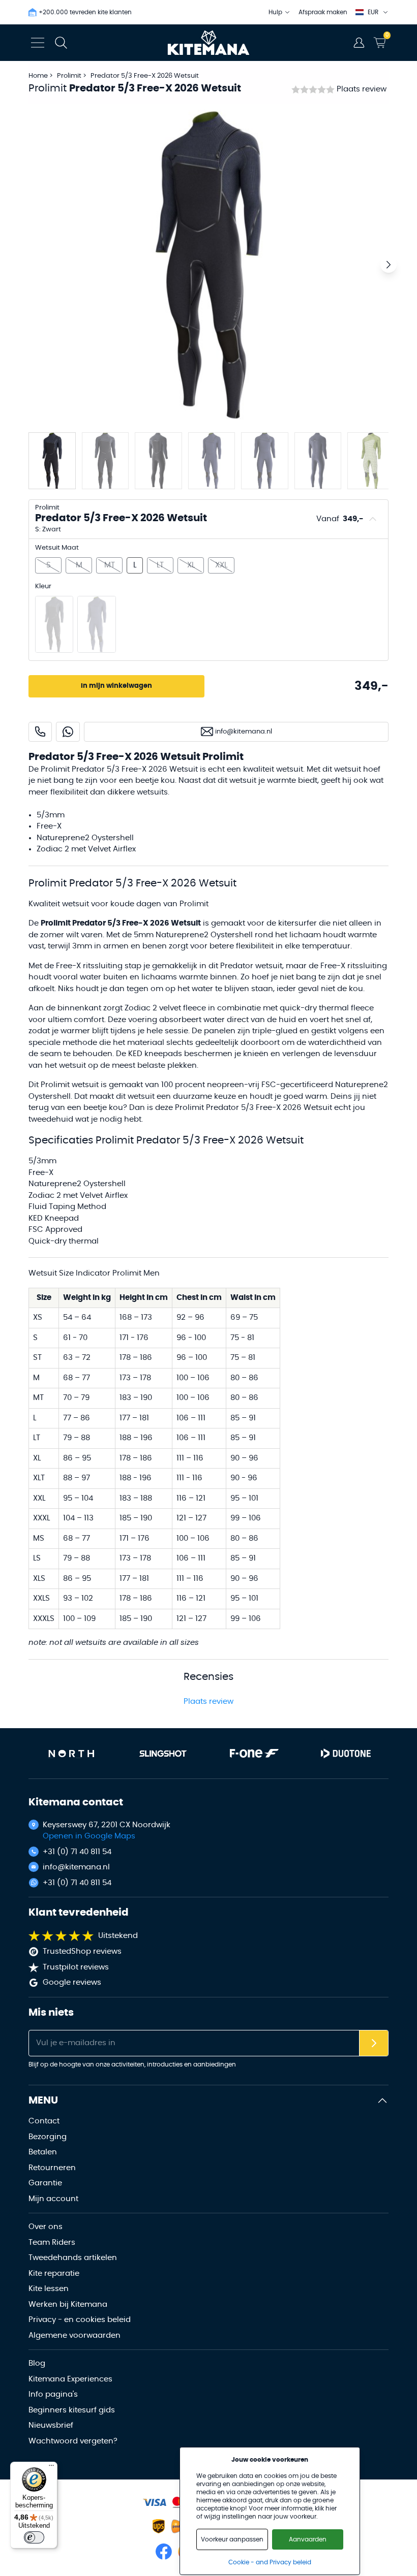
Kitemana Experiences (70, 2379)
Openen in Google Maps (89, 1836)
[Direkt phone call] (40, 732)
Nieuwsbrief (51, 2425)
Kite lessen (49, 2289)
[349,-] (54, 624)
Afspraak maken (323, 12)
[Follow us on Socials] (164, 2552)
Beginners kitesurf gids (72, 2410)
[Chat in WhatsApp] (68, 732)
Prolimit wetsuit (70, 1085)
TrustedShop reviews (82, 1951)
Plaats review (362, 89)
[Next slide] (389, 265)
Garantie (45, 2183)
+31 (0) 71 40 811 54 (77, 1852)
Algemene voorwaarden (75, 2335)
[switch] (34, 2537)
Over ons (46, 2227)
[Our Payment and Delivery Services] (155, 2503)
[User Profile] (359, 43)
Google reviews (72, 1982)
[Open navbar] (38, 43)
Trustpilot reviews (76, 1967)
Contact (44, 2121)
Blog (37, 2363)
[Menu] (51, 2468)
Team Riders (52, 2243)
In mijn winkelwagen (116, 686)
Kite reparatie (54, 2273)
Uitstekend (118, 1936)
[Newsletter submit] (374, 2043)
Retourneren (52, 2168)
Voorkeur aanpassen (232, 2539)
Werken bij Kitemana (68, 2304)
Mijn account (53, 2199)
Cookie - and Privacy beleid (270, 2562)
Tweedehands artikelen (73, 2258)
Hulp (275, 12)
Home (38, 76)
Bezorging (48, 2137)
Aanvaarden (308, 2539)
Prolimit (70, 76)
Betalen (43, 2152)
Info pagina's (53, 2394)
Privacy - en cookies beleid (80, 2320)
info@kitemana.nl (76, 1867)
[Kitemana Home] (209, 43)
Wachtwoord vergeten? (73, 2441)
